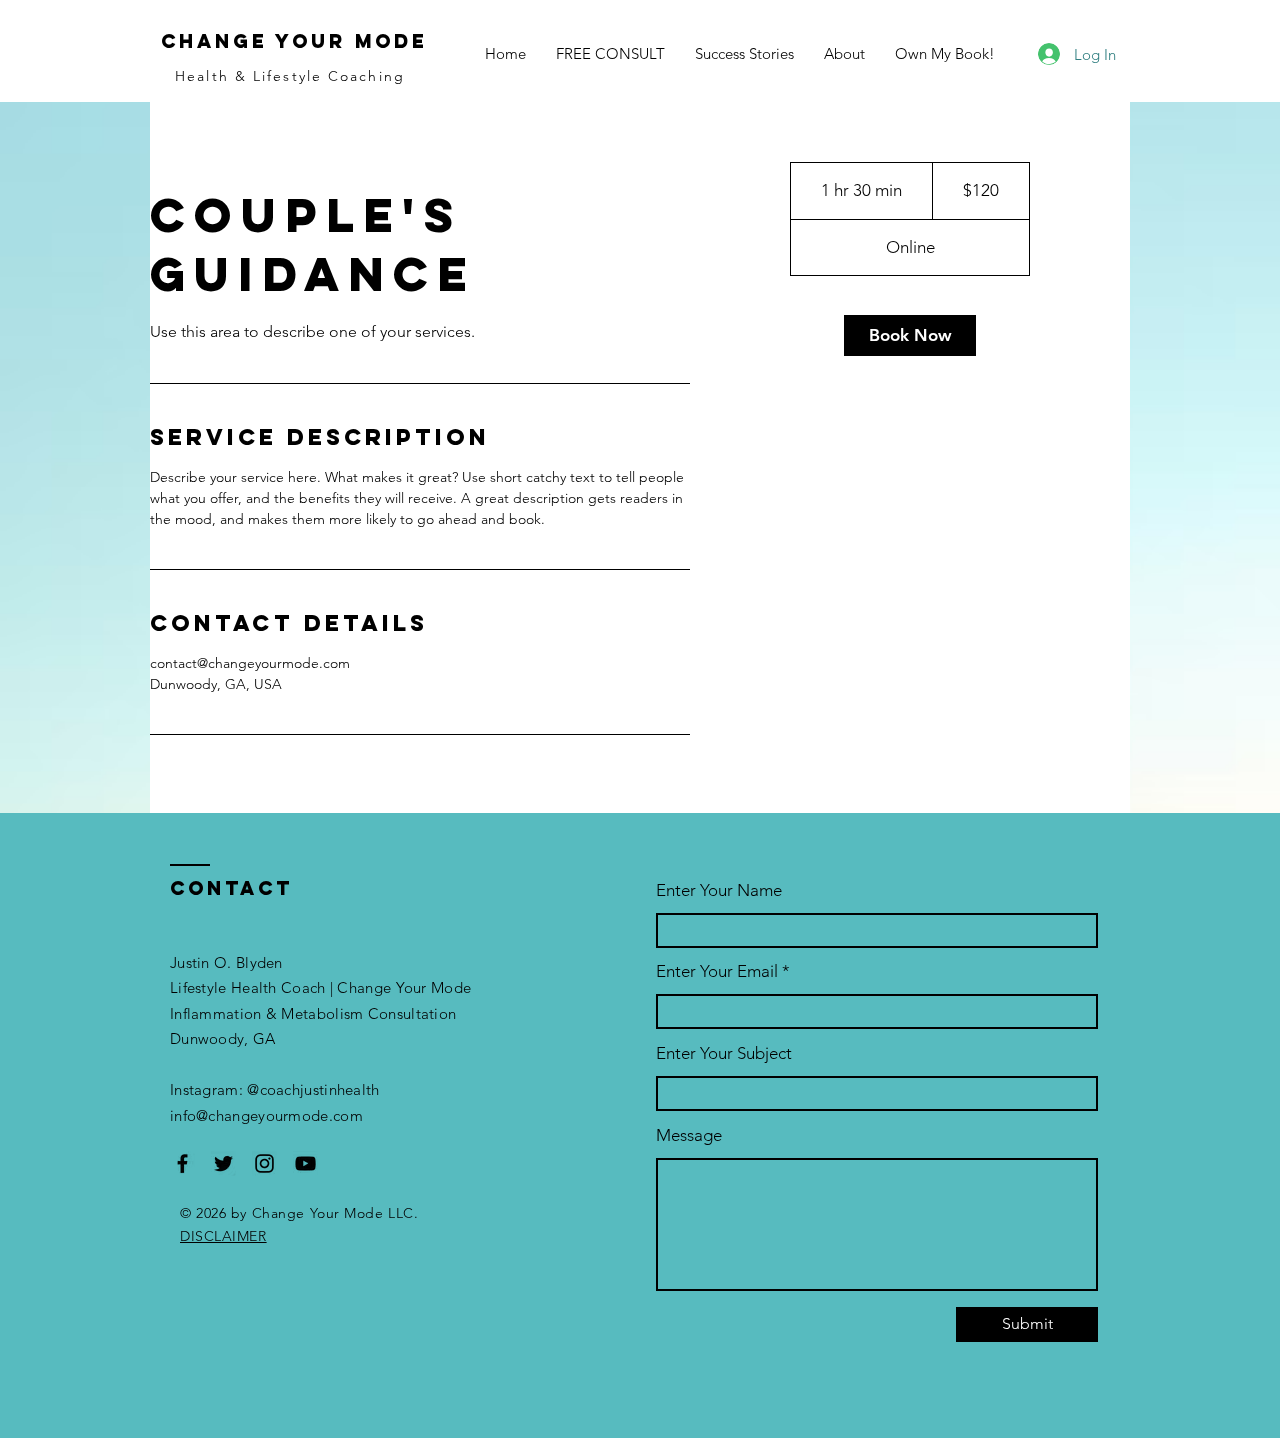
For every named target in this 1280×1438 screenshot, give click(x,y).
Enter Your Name (719, 890)
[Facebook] (182, 1163)
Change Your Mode (294, 41)
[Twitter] (223, 1163)
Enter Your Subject (724, 1053)
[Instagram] (264, 1163)
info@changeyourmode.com (266, 1115)
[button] (945, 54)
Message (689, 1135)
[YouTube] (305, 1163)
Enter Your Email (717, 971)
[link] (910, 335)
